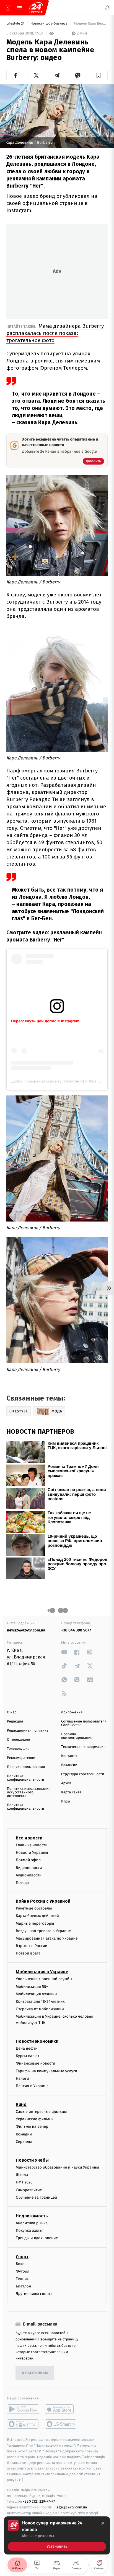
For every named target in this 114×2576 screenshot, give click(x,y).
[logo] (36, 8)
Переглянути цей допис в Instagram (45, 1021)
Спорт (22, 2256)
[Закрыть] (103, 2523)
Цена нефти (27, 2048)
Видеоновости (29, 1867)
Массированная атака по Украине (47, 1938)
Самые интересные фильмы (41, 2112)
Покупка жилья (30, 2230)
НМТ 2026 (24, 2182)
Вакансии (69, 1765)
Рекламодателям (21, 1758)
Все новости (29, 1838)
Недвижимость (32, 2216)
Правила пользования (26, 1767)
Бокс (20, 2264)
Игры (66, 1802)
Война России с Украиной (43, 1901)
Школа (22, 2175)
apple (61, 2409)
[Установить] (57, 2535)
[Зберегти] (99, 75)
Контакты (69, 1756)
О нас (11, 1712)
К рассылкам (35, 2373)
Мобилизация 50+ (32, 1986)
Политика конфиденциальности (25, 1778)
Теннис (22, 2279)
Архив (66, 1783)
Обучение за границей (36, 2197)
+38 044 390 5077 (76, 1630)
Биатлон (23, 2286)
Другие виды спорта (34, 2294)
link (64, 1652)
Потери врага (28, 1953)
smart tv (23, 2424)
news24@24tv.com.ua (26, 1630)
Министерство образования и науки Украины (57, 2167)
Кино (21, 2104)
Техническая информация (83, 1747)
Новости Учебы (32, 2160)
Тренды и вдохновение (37, 2238)
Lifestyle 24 (16, 24)
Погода (22, 1883)
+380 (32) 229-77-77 (39, 2501)
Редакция (15, 1722)
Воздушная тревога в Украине (43, 1931)
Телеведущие (18, 1749)
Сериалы (24, 2141)
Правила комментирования (77, 1736)
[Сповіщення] (107, 8)
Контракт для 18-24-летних (40, 2002)
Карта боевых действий (37, 1916)
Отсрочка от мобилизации (40, 2009)
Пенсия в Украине (32, 2086)
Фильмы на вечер (32, 2126)
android (23, 2409)
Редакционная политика (28, 1731)
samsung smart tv (61, 2424)
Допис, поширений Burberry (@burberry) (48, 1081)
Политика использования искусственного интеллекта (29, 1792)
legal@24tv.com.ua (71, 2507)
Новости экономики (37, 2041)
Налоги (22, 2078)
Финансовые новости (35, 2063)
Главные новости (32, 1845)
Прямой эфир (28, 1860)
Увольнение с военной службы (44, 1979)
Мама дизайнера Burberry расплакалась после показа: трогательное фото (55, 333)
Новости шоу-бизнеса (50, 24)
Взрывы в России (32, 1946)
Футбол (23, 2271)
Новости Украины (32, 1853)
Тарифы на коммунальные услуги (46, 2071)
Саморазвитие (29, 2190)
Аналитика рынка (32, 2223)
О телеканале (18, 1740)
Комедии (24, 2134)
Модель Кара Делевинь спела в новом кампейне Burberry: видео (90, 24)
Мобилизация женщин (36, 1994)
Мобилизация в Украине (42, 1972)
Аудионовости (29, 1875)
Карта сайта (71, 1792)
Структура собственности (83, 1774)
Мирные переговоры (35, 1923)
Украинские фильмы (35, 2119)
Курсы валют (28, 2056)
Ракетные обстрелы (34, 1908)
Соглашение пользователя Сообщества (84, 1723)
